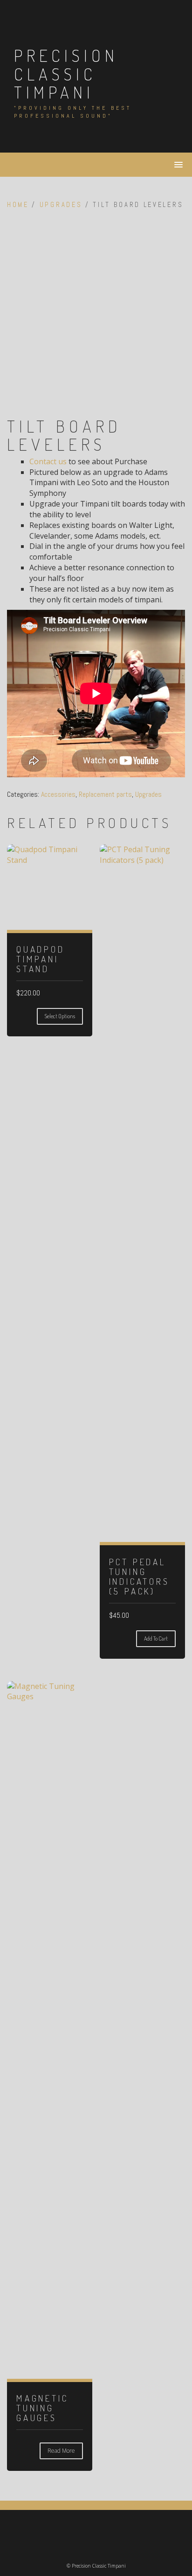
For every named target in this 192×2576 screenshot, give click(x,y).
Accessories (58, 794)
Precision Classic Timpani (66, 74)
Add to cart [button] (156, 1638)
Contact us (48, 461)
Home (18, 205)
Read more (61, 2451)
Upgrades (61, 205)
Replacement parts (105, 794)
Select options (60, 1016)
